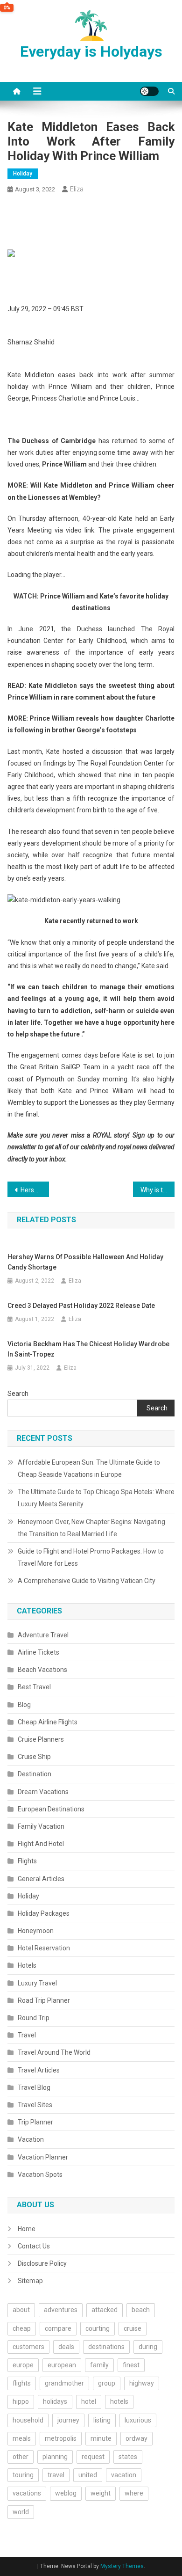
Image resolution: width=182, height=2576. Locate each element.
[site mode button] (149, 91)
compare (58, 2328)
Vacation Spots (40, 2175)
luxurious (138, 2420)
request (93, 2457)
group (107, 2383)
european (62, 2365)
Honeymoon (36, 1931)
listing (102, 2420)
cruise (133, 2328)
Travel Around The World (54, 2052)
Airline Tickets (38, 1652)
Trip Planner (35, 2122)
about (21, 2310)
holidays (55, 2401)
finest (131, 2365)
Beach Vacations (42, 1670)
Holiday (23, 174)
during (148, 2347)
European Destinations (51, 1809)
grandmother (64, 2383)
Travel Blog (34, 2087)
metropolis (61, 2438)
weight (101, 2493)
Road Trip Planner (44, 2000)
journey (68, 2420)
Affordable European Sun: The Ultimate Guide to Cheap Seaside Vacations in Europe (89, 1468)
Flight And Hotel (41, 1844)
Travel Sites (35, 2105)
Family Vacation (41, 1826)
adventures (61, 2310)
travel (56, 2475)
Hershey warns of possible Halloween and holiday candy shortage (35, 1190)
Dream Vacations (43, 1792)
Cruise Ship (34, 1757)
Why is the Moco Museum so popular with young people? (158, 1190)
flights (22, 2383)
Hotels (27, 1965)
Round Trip (34, 2018)
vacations (27, 2493)
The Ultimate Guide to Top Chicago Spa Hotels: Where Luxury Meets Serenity (96, 1498)
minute (101, 2438)
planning (55, 2457)
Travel (27, 2035)
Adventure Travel (43, 1635)
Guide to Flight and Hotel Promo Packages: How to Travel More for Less (91, 1557)
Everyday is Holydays (91, 51)
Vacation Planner (43, 2157)
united (88, 2475)
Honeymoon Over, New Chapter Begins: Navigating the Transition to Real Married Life (91, 1528)
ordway (136, 2438)
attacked (105, 2310)
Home (27, 2229)
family (99, 2365)
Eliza (77, 189)
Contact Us (34, 2246)
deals (66, 2347)
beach (141, 2310)
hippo (21, 2401)
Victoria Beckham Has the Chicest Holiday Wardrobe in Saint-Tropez (88, 1349)
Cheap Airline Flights (48, 1722)
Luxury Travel (37, 1983)
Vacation (31, 2139)
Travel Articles (39, 2070)
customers (28, 2347)
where (134, 2493)
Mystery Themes (122, 2566)
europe (23, 2365)
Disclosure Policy (42, 2263)
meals (22, 2438)
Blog (24, 1705)
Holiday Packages (44, 1913)
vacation (124, 2475)
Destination (35, 1774)
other (21, 2457)
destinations (106, 2347)
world (21, 2512)
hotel (89, 2401)
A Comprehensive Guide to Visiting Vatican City (87, 1581)
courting (98, 2328)
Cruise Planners (41, 1739)
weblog (66, 2493)
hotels (119, 2401)
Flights (27, 1861)
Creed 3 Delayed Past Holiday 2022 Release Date (81, 1306)
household (28, 2420)
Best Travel (34, 1687)
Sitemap (30, 2281)
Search (18, 1394)
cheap (22, 2328)
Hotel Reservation (44, 1948)
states (128, 2457)
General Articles (41, 1879)
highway (142, 2383)
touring (23, 2475)
